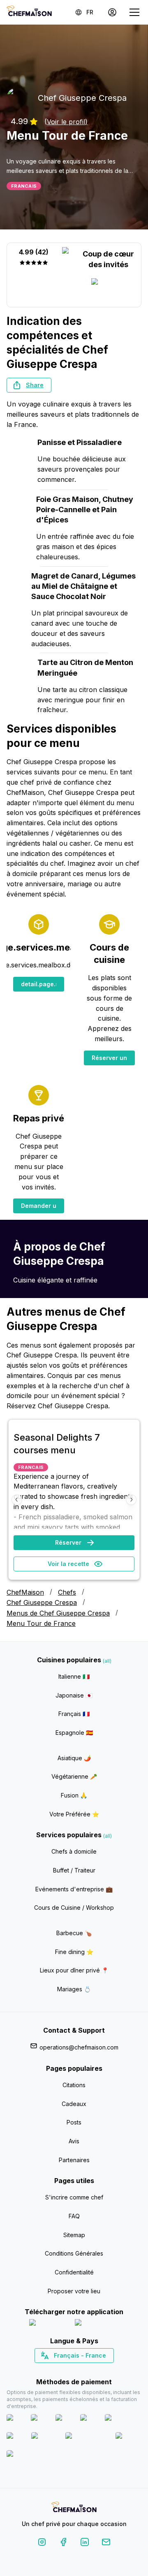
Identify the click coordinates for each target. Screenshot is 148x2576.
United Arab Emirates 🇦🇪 (80, 2370)
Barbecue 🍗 (74, 1933)
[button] (29, 385)
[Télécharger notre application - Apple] (49, 2324)
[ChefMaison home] (74, 2508)
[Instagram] (42, 2543)
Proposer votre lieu (74, 2291)
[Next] (131, 1500)
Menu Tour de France (41, 1623)
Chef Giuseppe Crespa (42, 1602)
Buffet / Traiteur (74, 1870)
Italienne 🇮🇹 (74, 1676)
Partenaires (74, 2160)
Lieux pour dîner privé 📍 (74, 1970)
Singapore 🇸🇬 (101, 2370)
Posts (74, 2122)
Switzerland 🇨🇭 (57, 2370)
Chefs (67, 1592)
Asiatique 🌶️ (74, 1758)
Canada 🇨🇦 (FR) (66, 2370)
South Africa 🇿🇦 (72, 2370)
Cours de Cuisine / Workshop (74, 1908)
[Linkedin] (85, 2543)
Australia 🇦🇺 (87, 2370)
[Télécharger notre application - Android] (97, 2324)
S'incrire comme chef (74, 2197)
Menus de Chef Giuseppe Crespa (58, 1613)
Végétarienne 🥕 (74, 1776)
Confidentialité (74, 2272)
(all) (107, 1661)
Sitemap (74, 2235)
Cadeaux (74, 2104)
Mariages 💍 (74, 1989)
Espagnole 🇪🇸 (74, 1733)
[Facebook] (63, 2543)
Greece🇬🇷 (52, 2370)
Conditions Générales (74, 2253)
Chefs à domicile (74, 1851)
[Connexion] (112, 12)
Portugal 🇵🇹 (48, 2370)
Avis (74, 2141)
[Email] (106, 2543)
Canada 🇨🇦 (61, 2370)
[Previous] (17, 1500)
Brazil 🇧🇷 (91, 2370)
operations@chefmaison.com (79, 2047)
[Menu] (134, 12)
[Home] (29, 12)
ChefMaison (25, 1592)
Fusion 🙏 (74, 1795)
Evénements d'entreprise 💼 (74, 1889)
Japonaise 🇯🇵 (74, 1695)
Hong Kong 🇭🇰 (96, 2370)
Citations (74, 2085)
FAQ (74, 2216)
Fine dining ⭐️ (74, 1952)
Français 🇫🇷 (74, 1714)
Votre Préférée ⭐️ (74, 1814)
